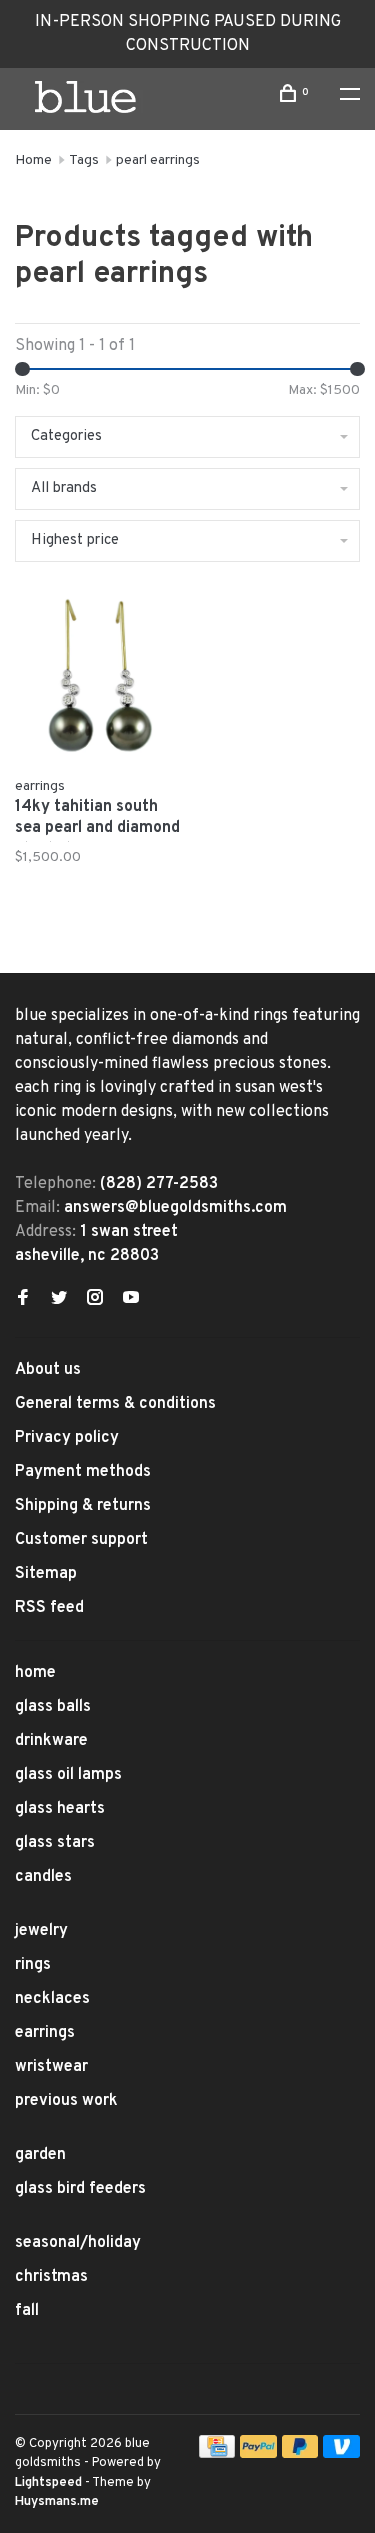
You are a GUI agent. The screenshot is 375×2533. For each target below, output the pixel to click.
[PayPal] (258, 2454)
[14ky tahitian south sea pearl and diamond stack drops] (98, 679)
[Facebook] (23, 1300)
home (35, 1673)
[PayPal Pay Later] (300, 2454)
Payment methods (83, 1472)
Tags (84, 160)
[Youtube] (131, 1300)
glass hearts (60, 1809)
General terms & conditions (115, 1404)
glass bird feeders (80, 2189)
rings (33, 1965)
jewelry (41, 1931)
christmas (51, 2277)
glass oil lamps (68, 1775)
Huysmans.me (57, 2502)
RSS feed (49, 1608)
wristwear (51, 2067)
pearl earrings (158, 160)
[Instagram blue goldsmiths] (95, 1300)
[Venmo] (341, 2454)
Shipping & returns (83, 1506)
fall (27, 2311)
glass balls (53, 1707)
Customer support (81, 1540)
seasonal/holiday (78, 2243)
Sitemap (46, 1574)
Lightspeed (48, 2483)
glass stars (55, 1843)
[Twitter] (59, 1300)
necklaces (52, 1999)
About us (48, 1370)
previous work (66, 2101)
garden (40, 2155)
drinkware (51, 1741)
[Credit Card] (217, 2454)
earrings (45, 2033)
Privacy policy (67, 1438)
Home (33, 160)
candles (43, 1877)
